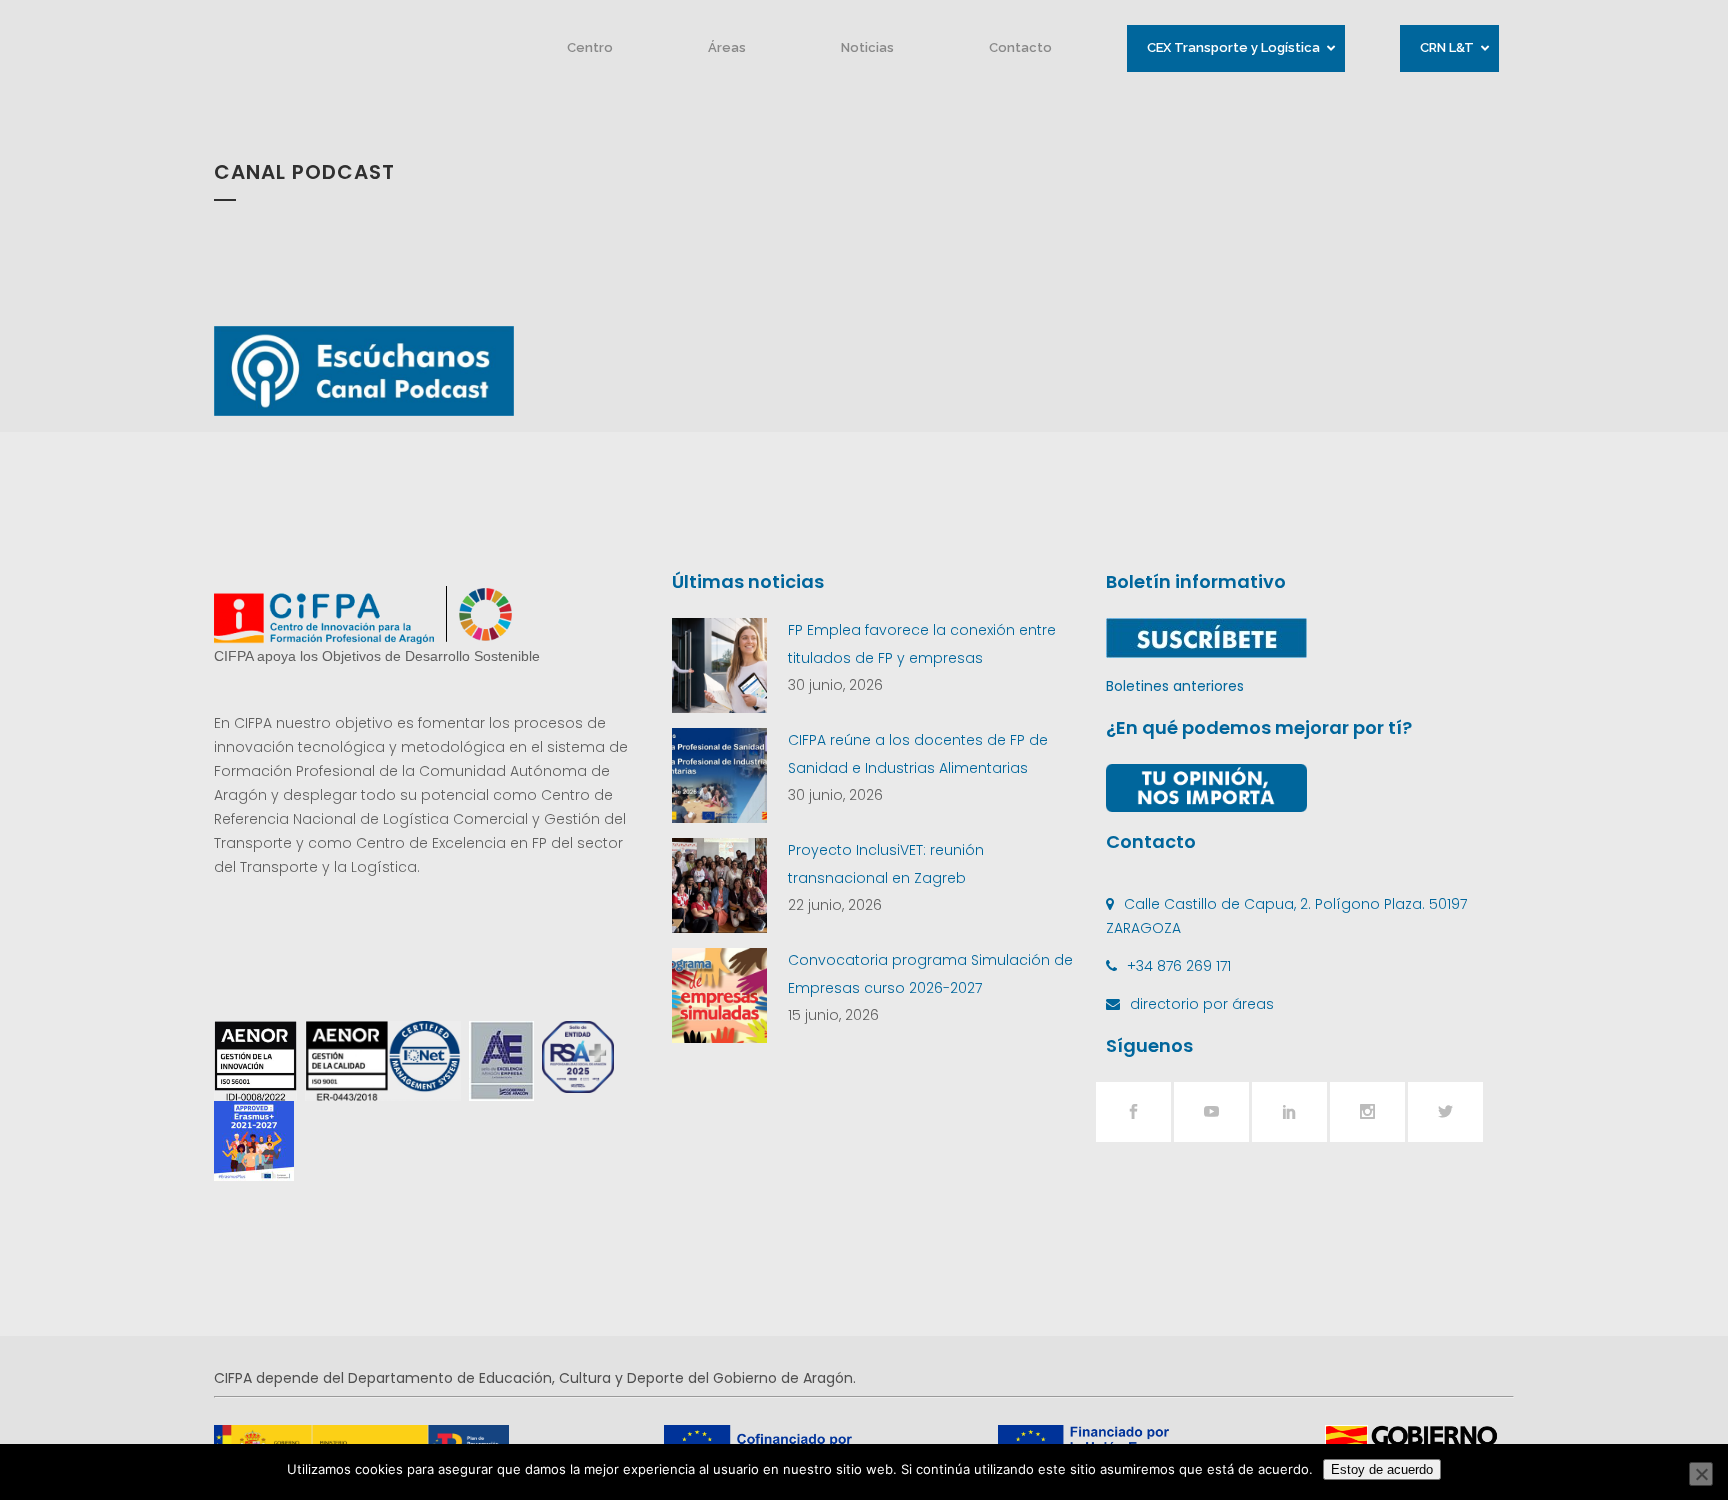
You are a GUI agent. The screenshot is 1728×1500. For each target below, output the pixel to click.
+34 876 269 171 (1179, 966)
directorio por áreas (1202, 1004)
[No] (1701, 1474)
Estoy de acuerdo (1382, 1469)
